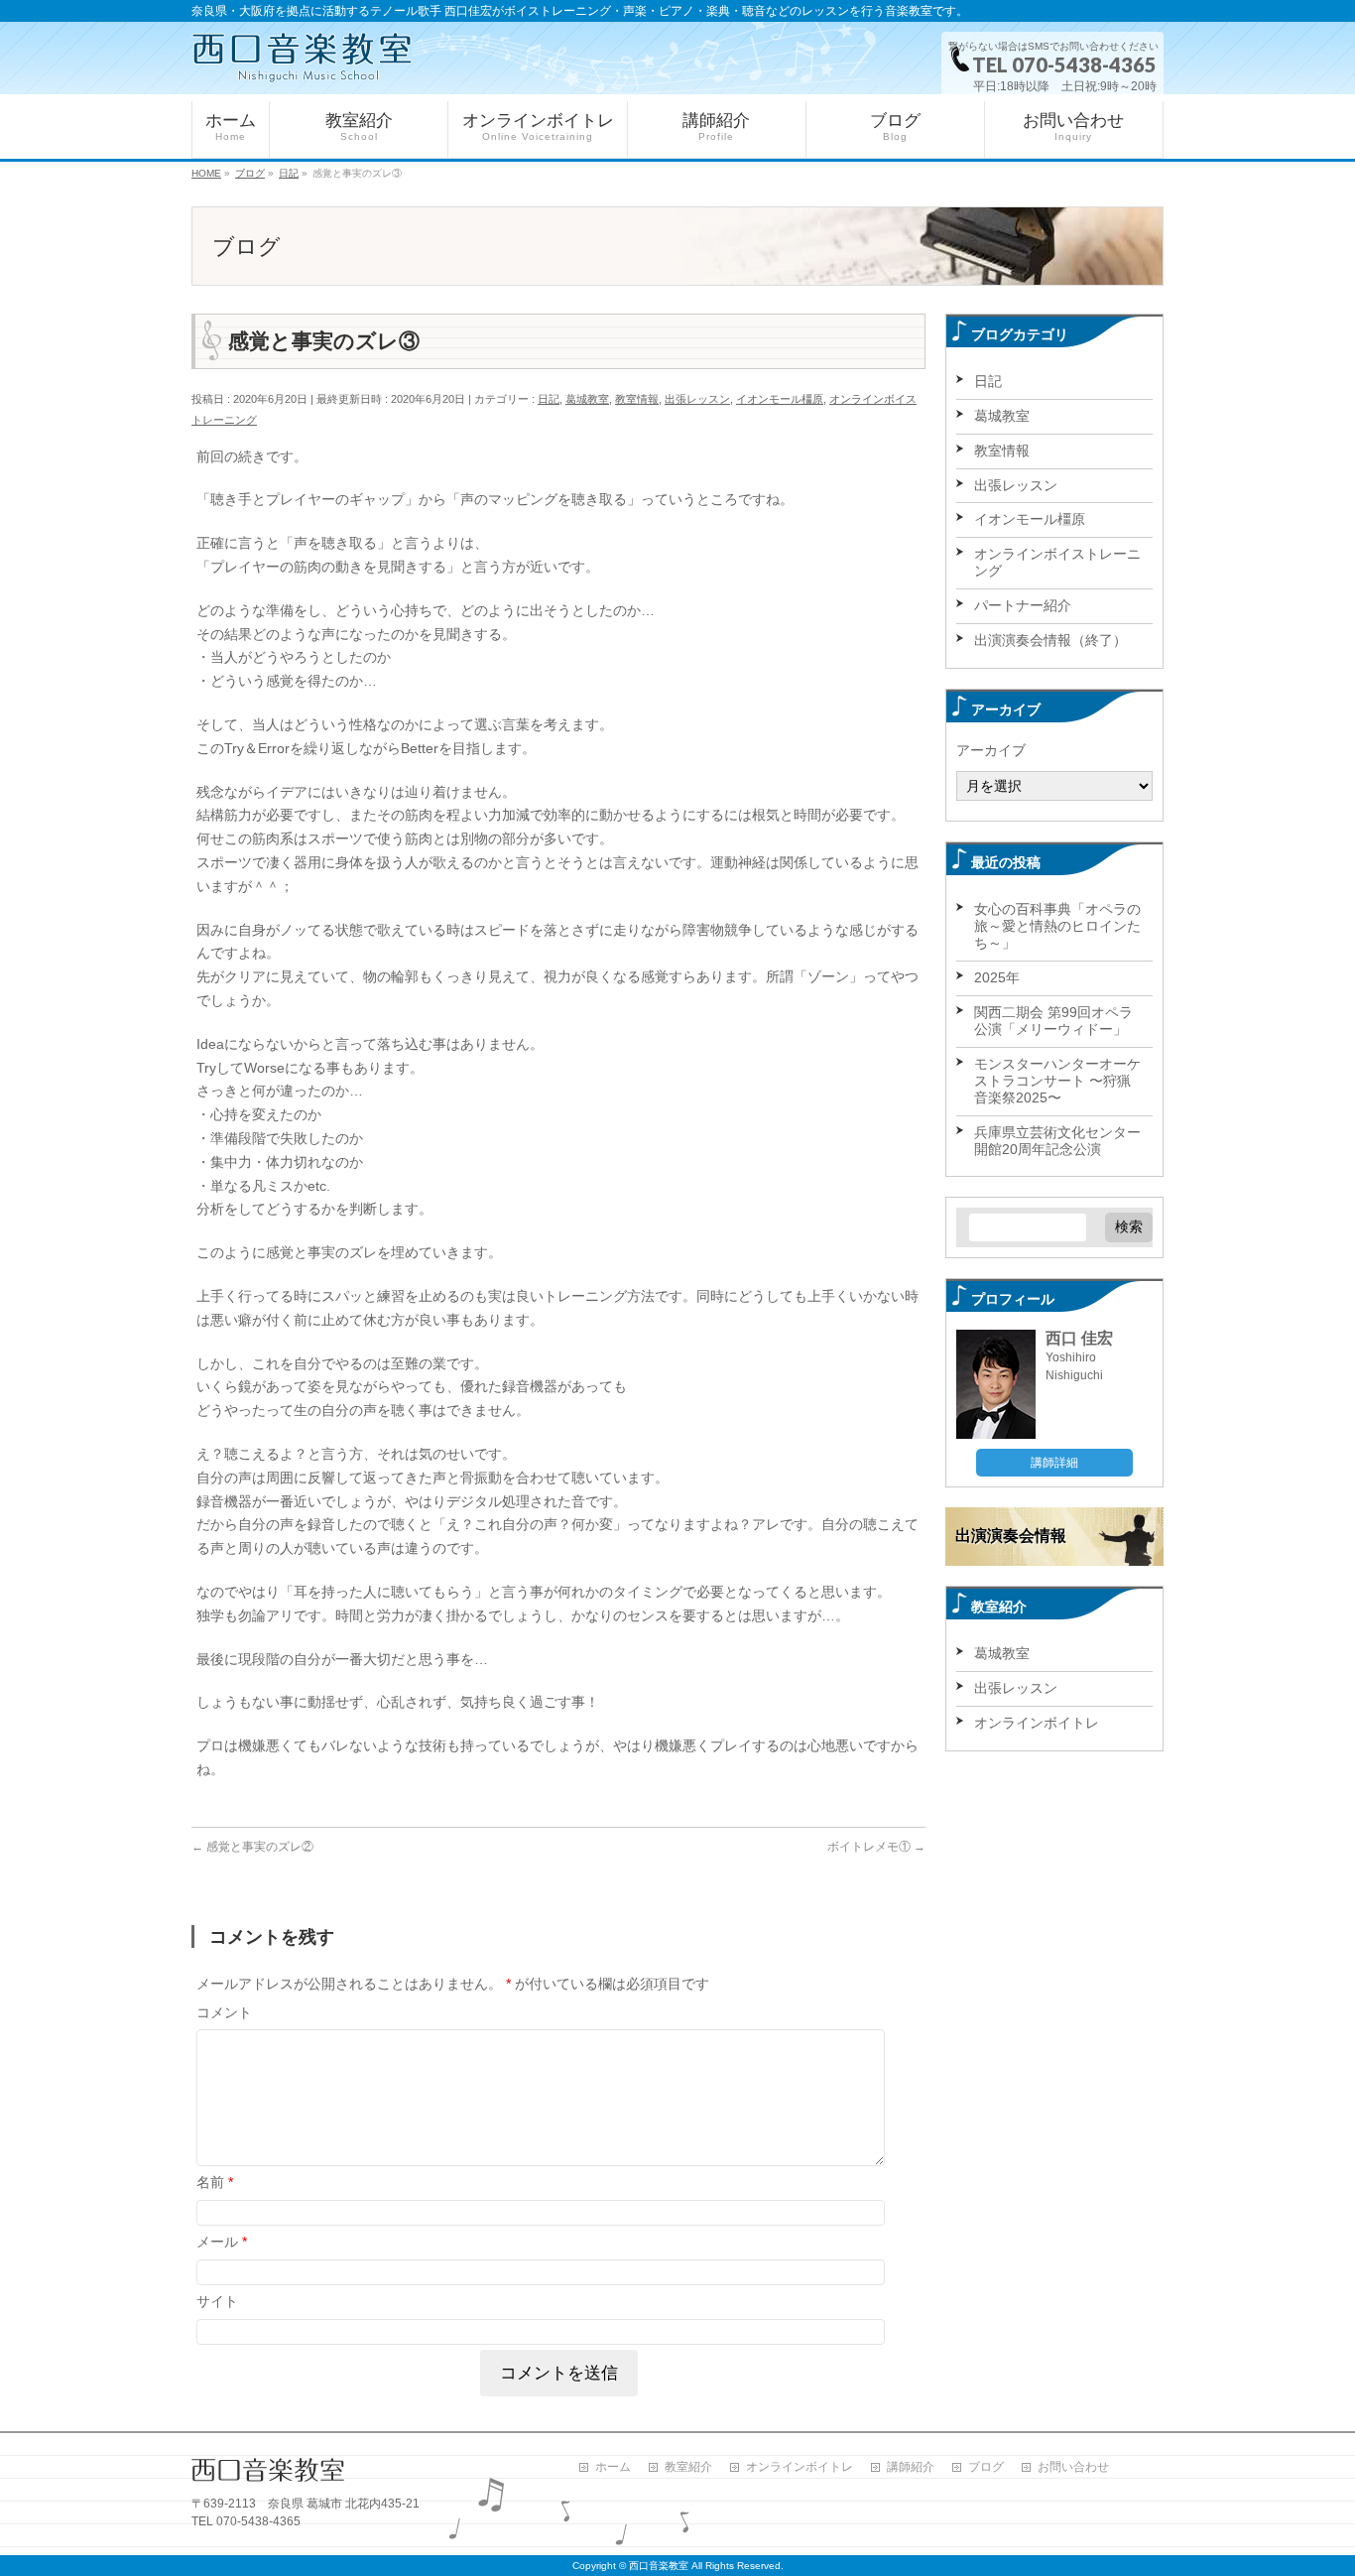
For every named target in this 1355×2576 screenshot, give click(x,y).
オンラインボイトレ (1037, 1723)
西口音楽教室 (659, 2566)
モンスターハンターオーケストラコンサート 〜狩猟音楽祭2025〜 (1057, 1081)
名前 (215, 2182)
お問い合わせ (1073, 2467)
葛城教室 (587, 399)
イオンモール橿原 (780, 399)
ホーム (613, 2467)
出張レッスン (697, 399)
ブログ (986, 2467)
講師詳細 (1054, 1463)
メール (222, 2242)
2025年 (997, 977)
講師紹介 (911, 2467)
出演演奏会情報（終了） (1050, 640)
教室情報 (637, 399)
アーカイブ (991, 750)
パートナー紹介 (1023, 605)
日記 (549, 399)
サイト (217, 2301)
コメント (224, 2012)
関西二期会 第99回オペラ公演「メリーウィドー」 (1053, 1021)
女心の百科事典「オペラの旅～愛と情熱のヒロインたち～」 (1057, 926)
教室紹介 (688, 2467)
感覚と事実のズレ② (252, 1847)
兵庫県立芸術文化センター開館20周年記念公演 (1057, 1141)
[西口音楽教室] (302, 58)
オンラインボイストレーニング (1057, 562)
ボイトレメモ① (876, 1847)
